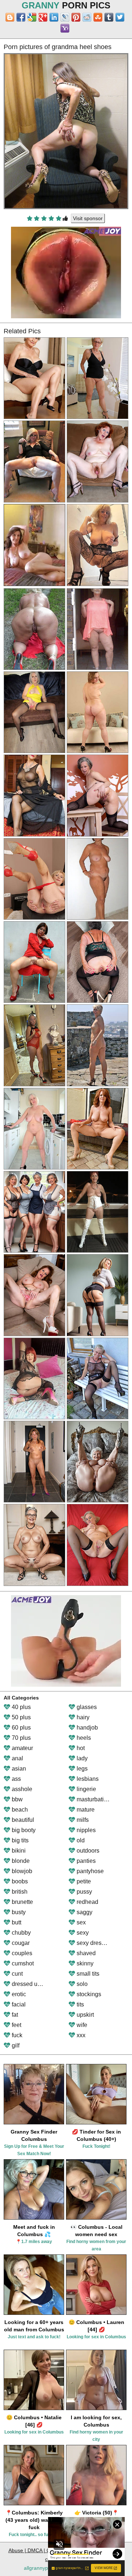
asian (18, 1769)
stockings (88, 1994)
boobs (19, 1881)
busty (18, 1912)
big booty (23, 1830)
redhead (87, 1902)
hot (80, 1748)
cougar (20, 1943)
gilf (15, 2045)
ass (16, 1779)
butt (16, 1922)
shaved (85, 1953)
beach (19, 1810)
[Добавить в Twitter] (120, 17)
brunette (22, 1902)
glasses (86, 1707)
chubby (21, 1933)
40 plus (21, 1707)
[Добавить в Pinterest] (76, 17)
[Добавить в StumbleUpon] (98, 17)
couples (21, 1953)
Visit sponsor (88, 218)
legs (81, 1769)
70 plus (21, 1738)
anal (17, 1758)
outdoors (87, 1851)
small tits (87, 1974)
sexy (82, 1933)
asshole (21, 1789)
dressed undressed (36, 1984)
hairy (82, 1717)
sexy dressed (93, 1943)
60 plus (21, 1728)
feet (16, 2025)
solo (81, 1984)
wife (81, 2025)
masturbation (93, 1799)
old (80, 1840)
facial (18, 2004)
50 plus (21, 1717)
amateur (22, 1748)
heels (83, 1738)
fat (14, 2015)
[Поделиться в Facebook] (21, 17)
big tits (19, 1840)
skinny (84, 1963)
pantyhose (89, 1871)
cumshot (22, 1963)
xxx (80, 2035)
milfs (82, 1820)
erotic (18, 1994)
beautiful (22, 1820)
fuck (16, 2035)
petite (83, 1881)
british (19, 1892)
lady (81, 1758)
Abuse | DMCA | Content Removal (48, 2550)
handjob (87, 1728)
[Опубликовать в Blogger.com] (10, 17)
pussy (84, 1892)
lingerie (86, 1789)
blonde (20, 1861)
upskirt (85, 2015)
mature (85, 1810)
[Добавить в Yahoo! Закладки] (65, 28)
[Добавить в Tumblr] (109, 17)
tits (80, 2004)
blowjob (21, 1871)
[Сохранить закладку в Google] (32, 17)
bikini (18, 1851)
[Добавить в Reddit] (87, 17)
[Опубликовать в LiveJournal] (65, 17)
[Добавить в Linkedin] (54, 17)
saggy (84, 1912)
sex (80, 1922)
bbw (16, 1799)
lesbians (87, 1779)
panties (85, 1861)
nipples (85, 1830)
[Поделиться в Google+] (43, 17)
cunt (16, 1974)
